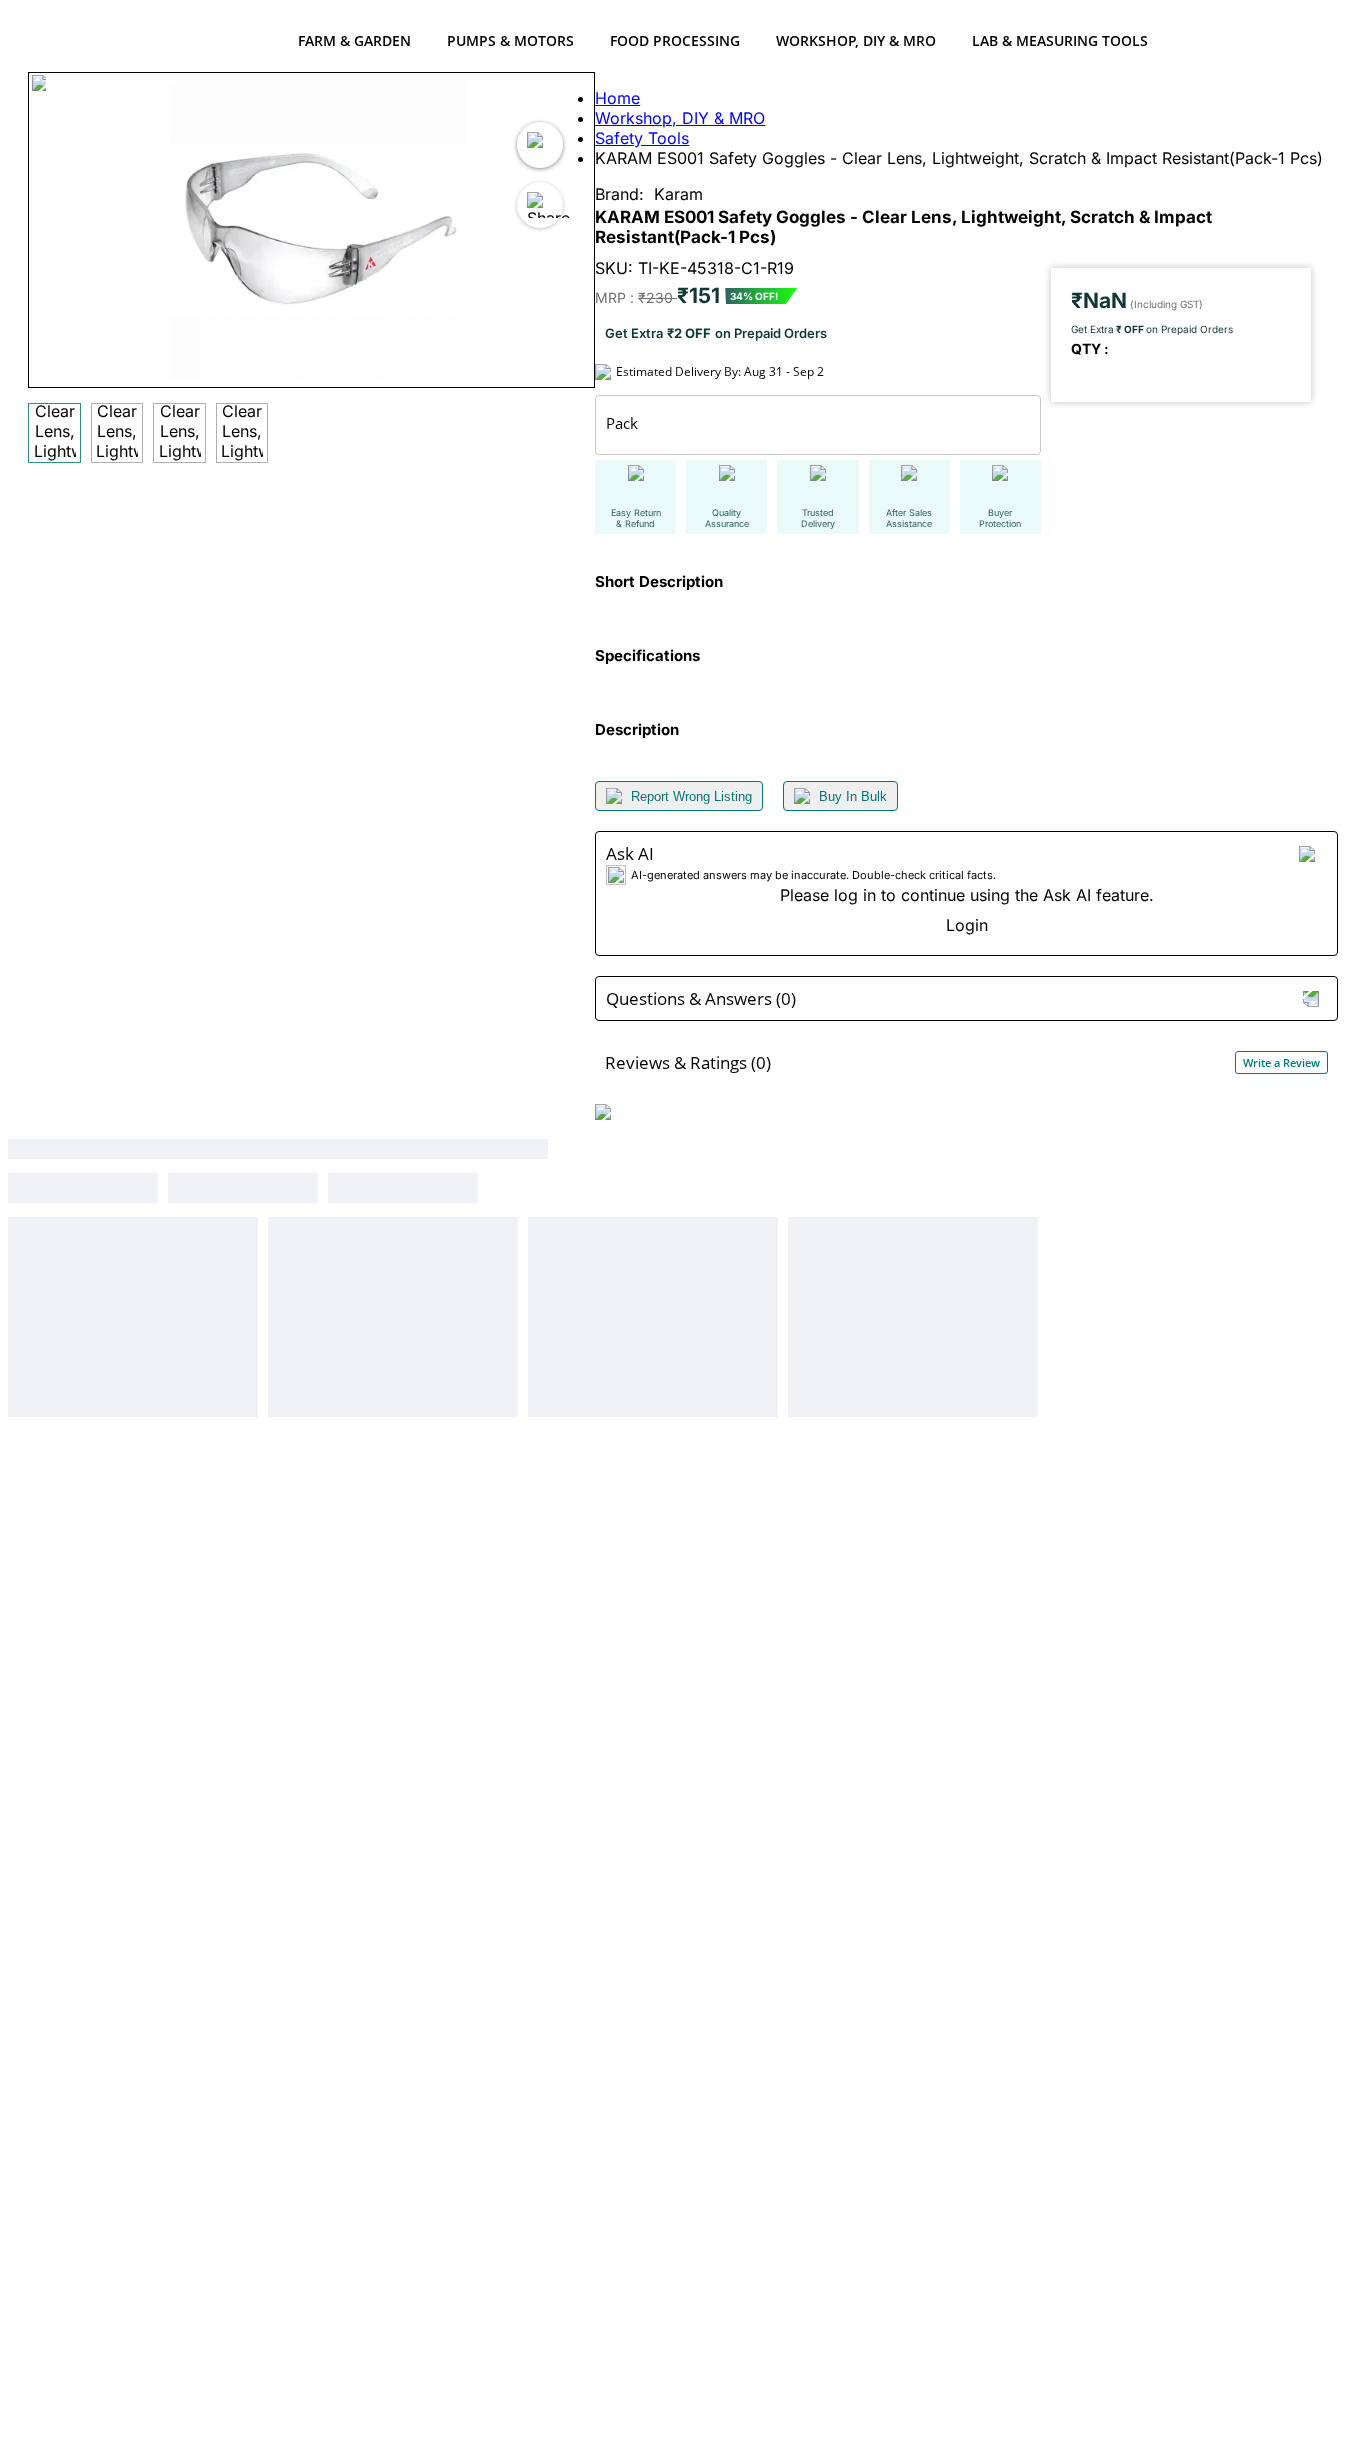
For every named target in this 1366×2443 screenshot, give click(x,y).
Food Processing (675, 40)
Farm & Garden (354, 40)
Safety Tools (642, 138)
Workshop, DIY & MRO (856, 40)
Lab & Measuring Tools (1060, 40)
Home (617, 98)
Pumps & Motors (510, 40)
